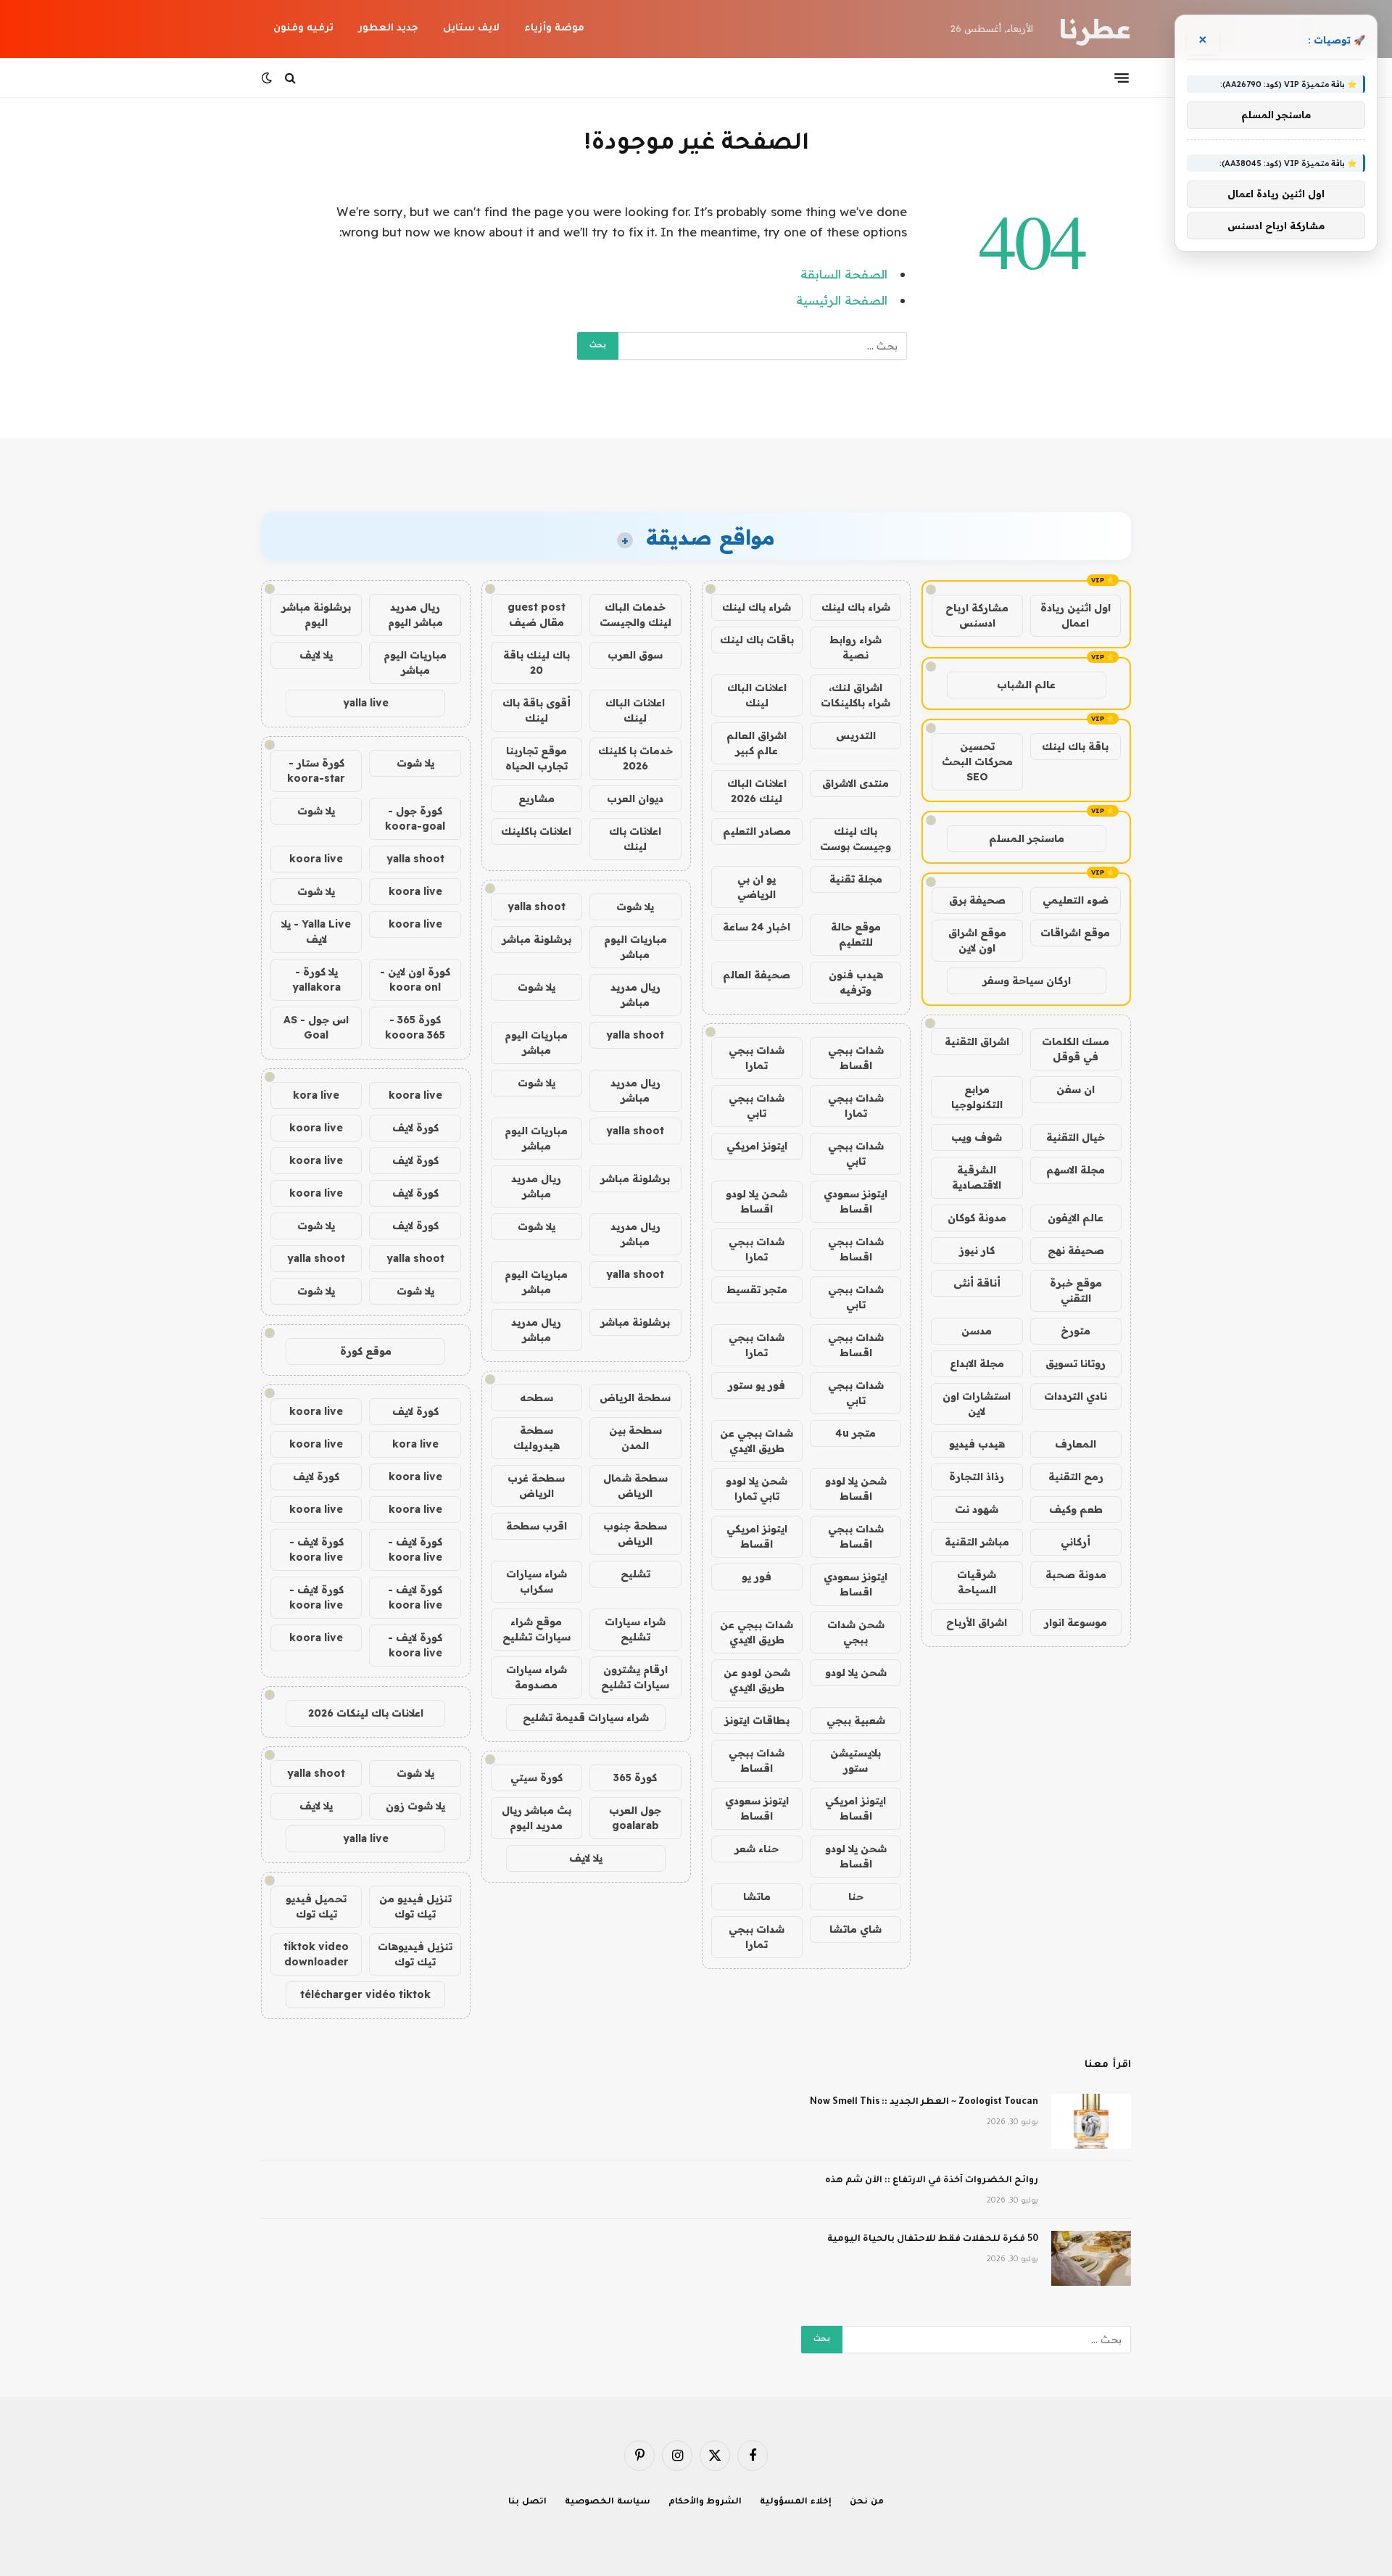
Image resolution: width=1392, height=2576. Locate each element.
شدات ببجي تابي (757, 1106)
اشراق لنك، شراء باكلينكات (855, 695)
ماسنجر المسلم (1027, 838)
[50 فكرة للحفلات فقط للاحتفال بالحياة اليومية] (1091, 2258)
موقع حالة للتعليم (856, 934)
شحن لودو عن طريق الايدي (757, 1680)
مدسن (977, 1331)
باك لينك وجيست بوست (855, 839)
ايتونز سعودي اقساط (855, 1201)
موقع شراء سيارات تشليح (536, 1629)
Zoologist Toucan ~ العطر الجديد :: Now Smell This (924, 2102)
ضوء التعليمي (1076, 900)
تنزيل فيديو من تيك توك (415, 1906)
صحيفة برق (977, 900)
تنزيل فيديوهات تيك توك (415, 1954)
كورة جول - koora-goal (415, 818)
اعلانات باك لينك (635, 839)
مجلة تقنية (856, 879)
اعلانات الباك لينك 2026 (757, 791)
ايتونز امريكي (757, 1146)
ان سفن (1076, 1089)
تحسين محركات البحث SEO (977, 761)
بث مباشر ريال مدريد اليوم (536, 1818)
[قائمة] (1122, 78)
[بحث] (290, 78)
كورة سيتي (536, 1778)
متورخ (1076, 1331)
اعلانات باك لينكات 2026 (366, 1713)
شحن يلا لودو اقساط (757, 1201)
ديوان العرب (635, 798)
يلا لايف (586, 1858)
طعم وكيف (1076, 1509)
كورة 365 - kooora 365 (415, 1027)
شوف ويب (977, 1137)
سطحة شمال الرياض (635, 1486)
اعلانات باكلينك (536, 831)
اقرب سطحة (536, 1526)
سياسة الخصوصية (608, 2502)
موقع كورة (366, 1351)
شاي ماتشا (855, 1929)
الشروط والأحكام (705, 2502)
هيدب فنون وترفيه (856, 982)
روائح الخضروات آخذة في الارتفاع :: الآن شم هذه (932, 2181)
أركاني (1076, 1542)
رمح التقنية (1076, 1477)
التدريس (856, 735)
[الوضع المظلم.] (268, 78)
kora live (316, 1095)
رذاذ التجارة (977, 1477)
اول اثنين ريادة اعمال (1076, 615)
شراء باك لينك (856, 607)
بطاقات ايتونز (757, 1720)
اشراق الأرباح (977, 1622)
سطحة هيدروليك (536, 1438)
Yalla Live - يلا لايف (316, 932)
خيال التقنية (1076, 1137)
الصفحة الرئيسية (842, 300)
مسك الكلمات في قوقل (1076, 1049)
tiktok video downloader (316, 1954)
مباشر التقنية (977, 1542)
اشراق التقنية (977, 1041)
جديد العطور (388, 29)
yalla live (366, 703)
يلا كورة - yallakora (316, 979)
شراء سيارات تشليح (635, 1629)
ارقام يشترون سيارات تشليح (635, 1677)
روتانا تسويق (1076, 1363)
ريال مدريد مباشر (635, 995)
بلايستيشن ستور (855, 1760)
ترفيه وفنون (303, 29)
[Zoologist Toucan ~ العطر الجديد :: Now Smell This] (1091, 2121)
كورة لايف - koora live (415, 1549)
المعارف (1076, 1444)
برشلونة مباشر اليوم (316, 615)
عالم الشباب (1026, 685)
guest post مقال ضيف (536, 615)
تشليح (635, 1574)
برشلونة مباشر (536, 939)
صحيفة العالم (757, 975)
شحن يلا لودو (856, 1672)
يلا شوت (635, 907)
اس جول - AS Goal (316, 1027)
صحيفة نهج (1076, 1250)
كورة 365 (635, 1778)
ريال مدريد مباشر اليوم (415, 615)
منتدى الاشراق (855, 783)
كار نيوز (977, 1250)
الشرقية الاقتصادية (977, 1177)
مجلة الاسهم (1076, 1170)
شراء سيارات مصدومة (536, 1677)
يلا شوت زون (415, 1806)
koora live (316, 859)
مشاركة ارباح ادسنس (977, 615)
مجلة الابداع (977, 1363)
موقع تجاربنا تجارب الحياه (536, 758)
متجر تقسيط (757, 1289)
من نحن (867, 2502)
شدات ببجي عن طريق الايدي (757, 1441)
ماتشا (757, 1896)
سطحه (536, 1398)
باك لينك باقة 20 (536, 662)
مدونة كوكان (977, 1218)
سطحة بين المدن (635, 1438)
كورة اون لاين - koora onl (415, 979)
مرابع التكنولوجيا (977, 1097)
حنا (856, 1896)
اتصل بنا (527, 2502)
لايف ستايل (471, 29)
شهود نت (977, 1509)
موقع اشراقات (1075, 933)
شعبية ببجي (856, 1720)
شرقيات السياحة (977, 1582)
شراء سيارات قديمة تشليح (586, 1717)
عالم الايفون (1076, 1218)
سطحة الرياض (635, 1398)
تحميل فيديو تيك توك (316, 1906)
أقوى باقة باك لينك (536, 710)
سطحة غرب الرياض (536, 1486)
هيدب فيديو (977, 1444)
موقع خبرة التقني (1076, 1291)
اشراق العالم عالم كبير (757, 743)
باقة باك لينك (1075, 746)
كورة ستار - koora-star (316, 771)
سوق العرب (635, 655)
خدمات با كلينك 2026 (635, 758)
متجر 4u (855, 1433)
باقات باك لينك (757, 640)
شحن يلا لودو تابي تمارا (757, 1489)
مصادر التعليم (757, 831)
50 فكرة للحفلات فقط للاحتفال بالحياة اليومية (933, 2239)
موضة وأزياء (554, 29)
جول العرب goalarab (635, 1818)
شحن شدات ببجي (856, 1632)
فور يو (757, 1577)
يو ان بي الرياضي (757, 887)
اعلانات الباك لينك (757, 695)
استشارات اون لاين (977, 1404)
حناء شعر (757, 1849)
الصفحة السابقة (844, 274)
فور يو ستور (757, 1385)
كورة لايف (415, 1128)
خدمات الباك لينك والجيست (635, 615)
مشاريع (536, 798)
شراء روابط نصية (855, 647)
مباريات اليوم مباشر (635, 947)
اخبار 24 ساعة (757, 927)
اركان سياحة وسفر (1027, 981)
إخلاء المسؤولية (796, 2502)
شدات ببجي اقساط (856, 1058)
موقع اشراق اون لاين (977, 940)
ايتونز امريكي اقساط (757, 1536)
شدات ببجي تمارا (757, 1058)
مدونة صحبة (1076, 1574)
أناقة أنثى (977, 1283)
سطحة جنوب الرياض (635, 1533)
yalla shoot (536, 907)
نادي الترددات (1076, 1396)
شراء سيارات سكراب (536, 1581)
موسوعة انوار (1076, 1622)
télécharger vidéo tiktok (365, 1994)
